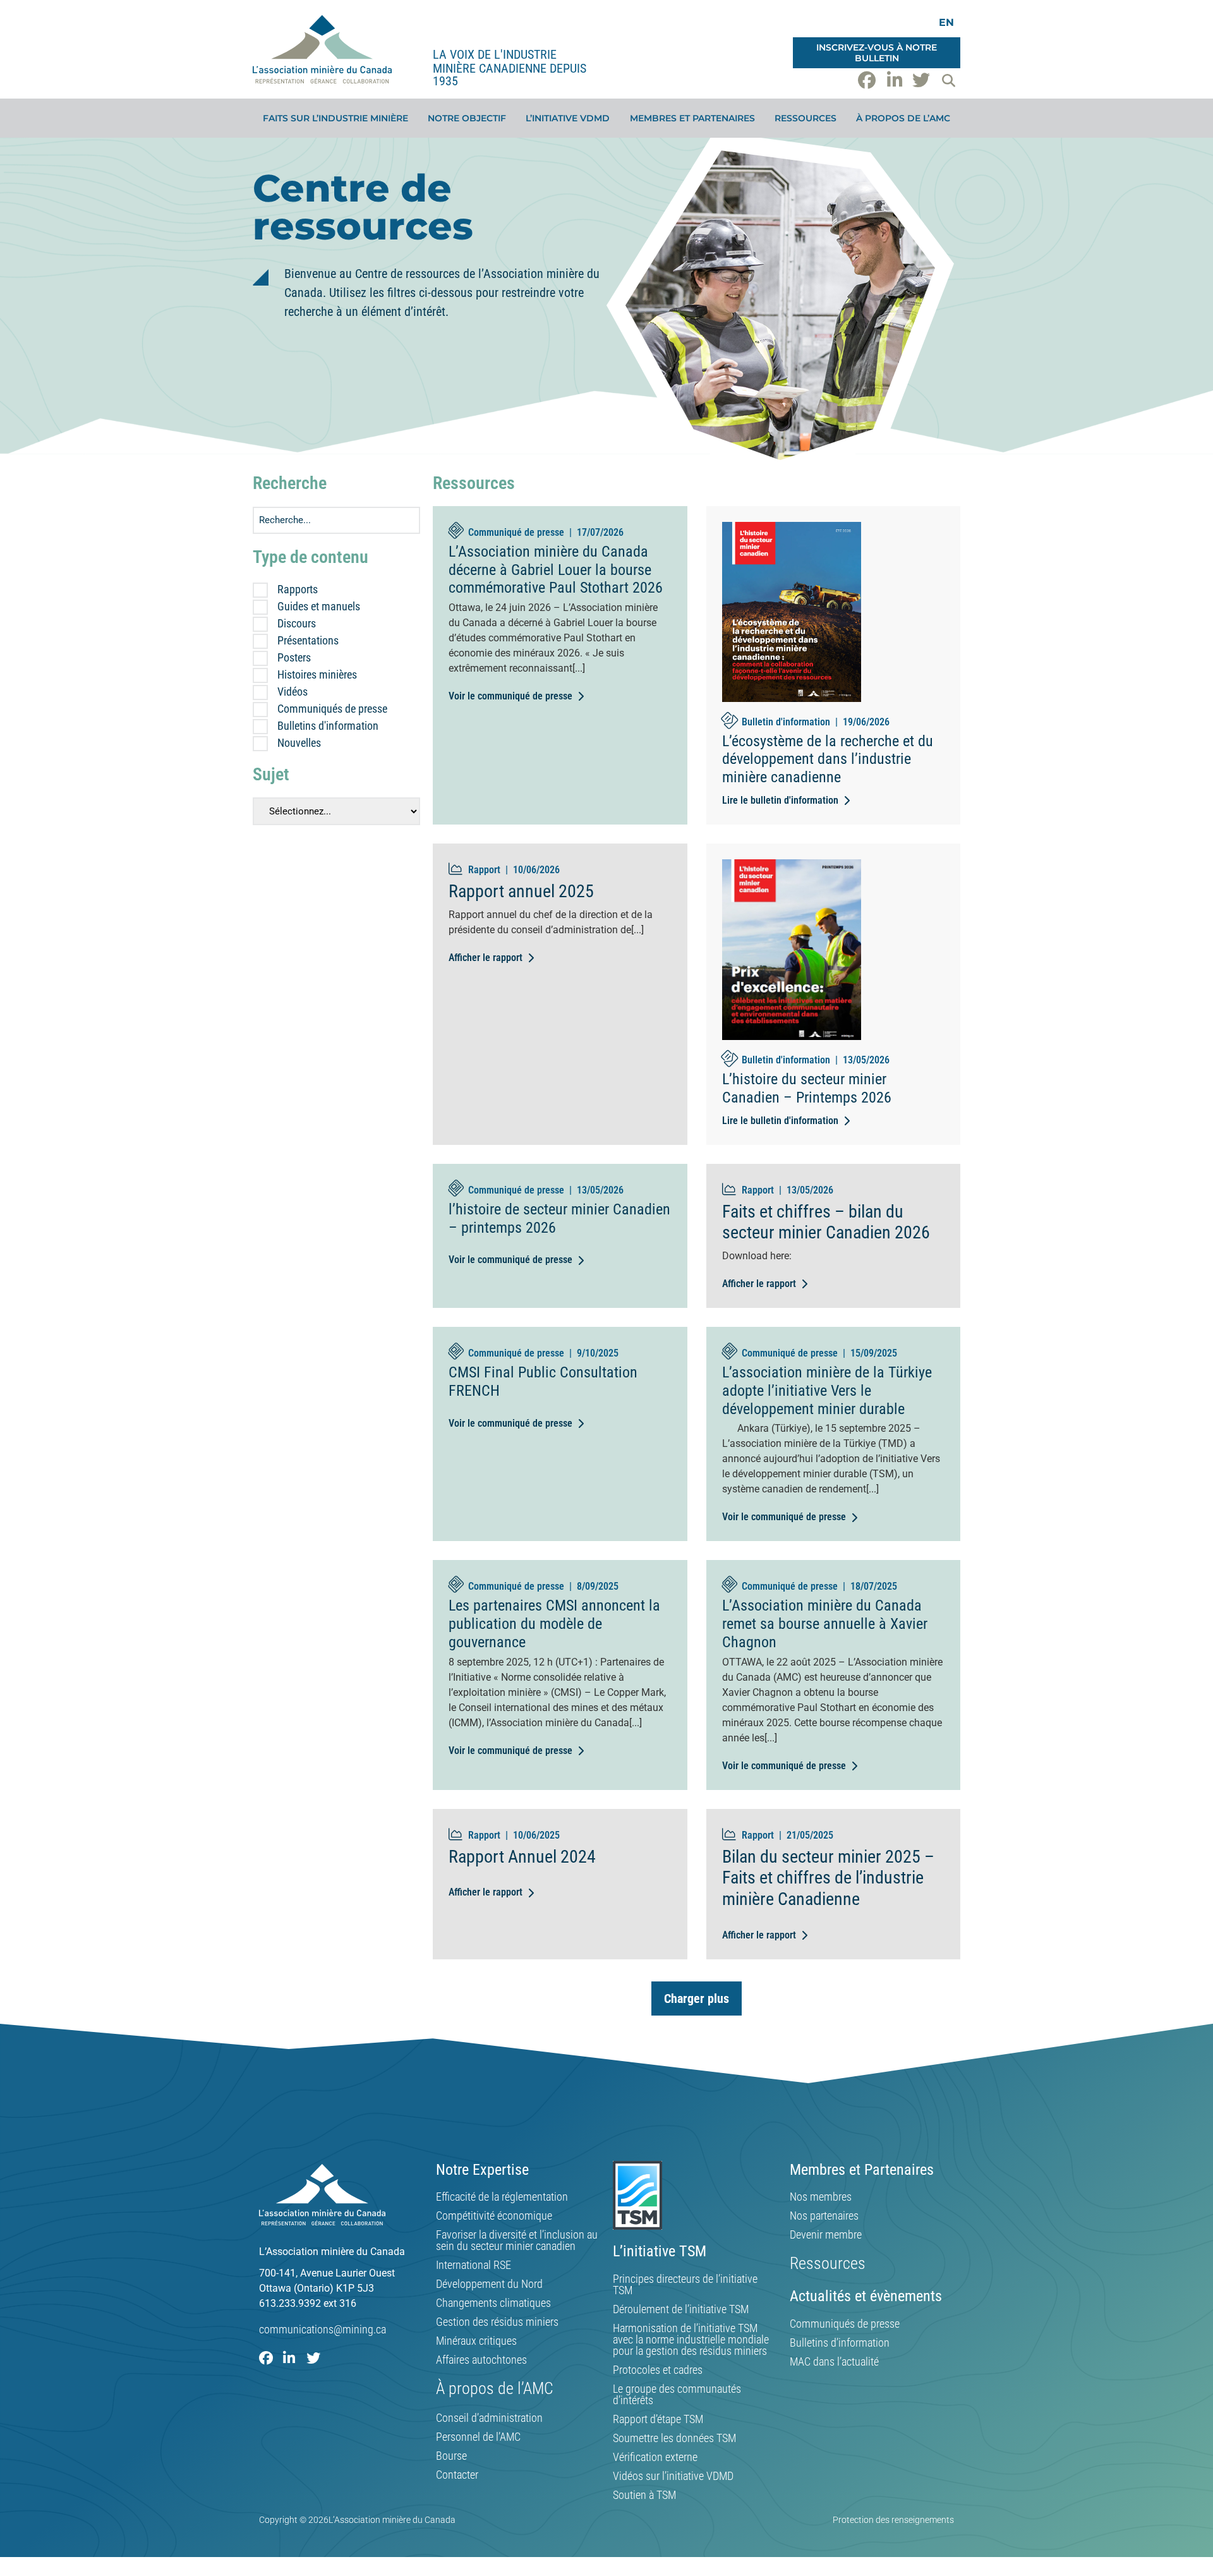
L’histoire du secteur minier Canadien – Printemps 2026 (807, 1088)
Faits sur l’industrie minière (335, 118)
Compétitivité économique (494, 2216)
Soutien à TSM (644, 2495)
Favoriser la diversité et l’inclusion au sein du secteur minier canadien (517, 2240)
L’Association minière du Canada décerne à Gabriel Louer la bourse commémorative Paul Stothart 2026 (556, 570)
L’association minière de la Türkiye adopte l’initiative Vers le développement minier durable (827, 1391)
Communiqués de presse (845, 2324)
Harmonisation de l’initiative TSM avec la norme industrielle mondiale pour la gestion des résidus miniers (691, 2340)
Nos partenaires (824, 2216)
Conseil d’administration (489, 2418)
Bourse (451, 2456)
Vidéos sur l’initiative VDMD (673, 2476)
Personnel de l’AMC (478, 2437)
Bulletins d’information (840, 2343)
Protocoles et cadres (658, 2370)
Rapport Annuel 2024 (522, 1857)
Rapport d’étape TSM (658, 2419)
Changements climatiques (493, 2303)
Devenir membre (826, 2235)
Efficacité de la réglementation (502, 2197)
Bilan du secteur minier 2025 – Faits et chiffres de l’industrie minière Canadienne (828, 1878)
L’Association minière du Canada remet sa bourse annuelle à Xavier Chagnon (825, 1624)
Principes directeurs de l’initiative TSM (685, 2285)
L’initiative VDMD (568, 118)
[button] (948, 80)
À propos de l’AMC (903, 118)
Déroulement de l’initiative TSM (681, 2309)
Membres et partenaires (692, 118)
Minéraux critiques (476, 2341)
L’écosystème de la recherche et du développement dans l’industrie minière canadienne (828, 759)
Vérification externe (655, 2457)
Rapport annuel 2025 (521, 891)
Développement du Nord (489, 2284)
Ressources (806, 118)
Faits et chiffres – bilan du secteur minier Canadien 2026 (826, 1222)
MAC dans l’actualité (834, 2362)
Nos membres (821, 2197)
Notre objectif (467, 118)
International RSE (474, 2265)
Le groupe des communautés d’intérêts (677, 2395)
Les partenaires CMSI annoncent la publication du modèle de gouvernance (554, 1624)
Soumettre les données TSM (674, 2438)
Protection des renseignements (893, 2520)
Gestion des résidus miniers (497, 2322)
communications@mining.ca (323, 2329)
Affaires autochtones (481, 2360)
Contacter (457, 2475)
